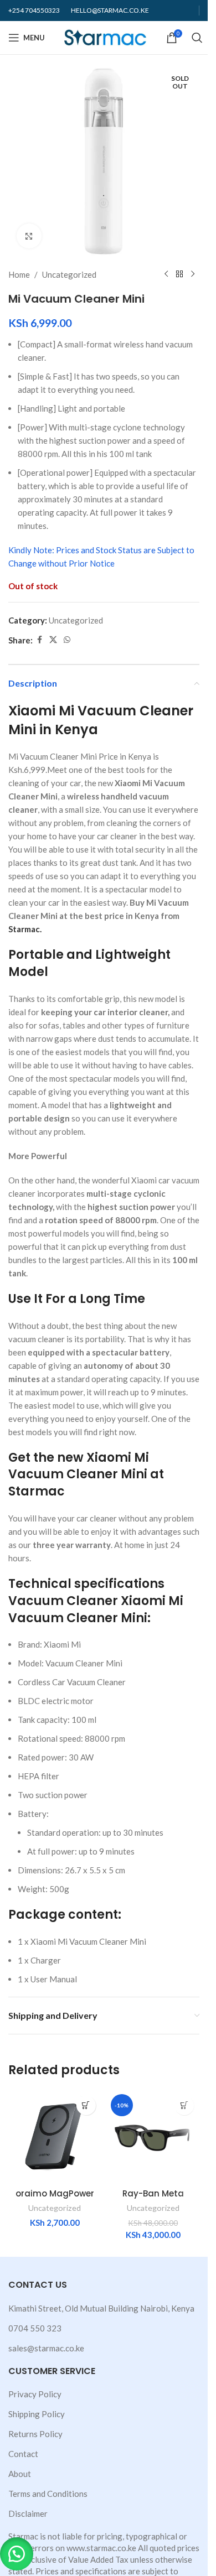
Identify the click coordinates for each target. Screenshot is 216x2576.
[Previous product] (166, 274)
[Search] (197, 38)
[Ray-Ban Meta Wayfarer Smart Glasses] (153, 2137)
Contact (23, 2454)
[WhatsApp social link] (67, 640)
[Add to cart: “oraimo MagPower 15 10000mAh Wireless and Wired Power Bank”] (86, 2105)
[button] (17, 2554)
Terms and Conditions (48, 2494)
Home (19, 274)
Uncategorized (69, 274)
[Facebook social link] (39, 640)
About (20, 2474)
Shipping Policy (37, 2414)
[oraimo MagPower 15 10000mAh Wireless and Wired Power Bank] (55, 2137)
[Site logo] (106, 37)
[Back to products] (179, 274)
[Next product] (193, 274)
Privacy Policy (35, 2394)
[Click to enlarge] (29, 236)
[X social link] (53, 640)
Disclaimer (28, 2513)
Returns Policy (35, 2434)
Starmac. (25, 929)
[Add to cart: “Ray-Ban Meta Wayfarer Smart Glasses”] (184, 2105)
